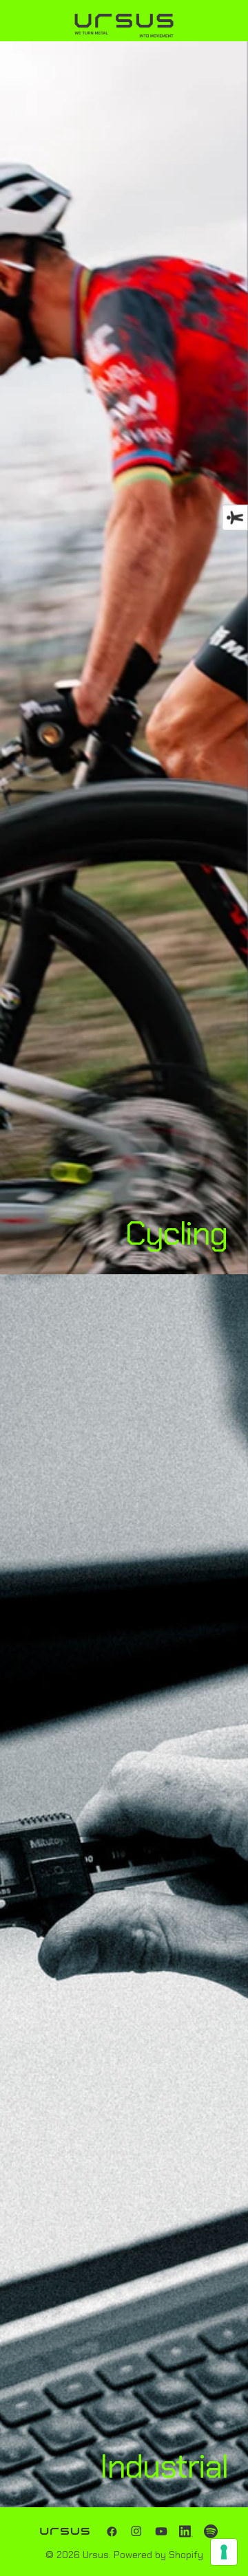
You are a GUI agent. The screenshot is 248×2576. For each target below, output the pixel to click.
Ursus (96, 2555)
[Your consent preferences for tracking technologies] (224, 2552)
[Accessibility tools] (235, 517)
